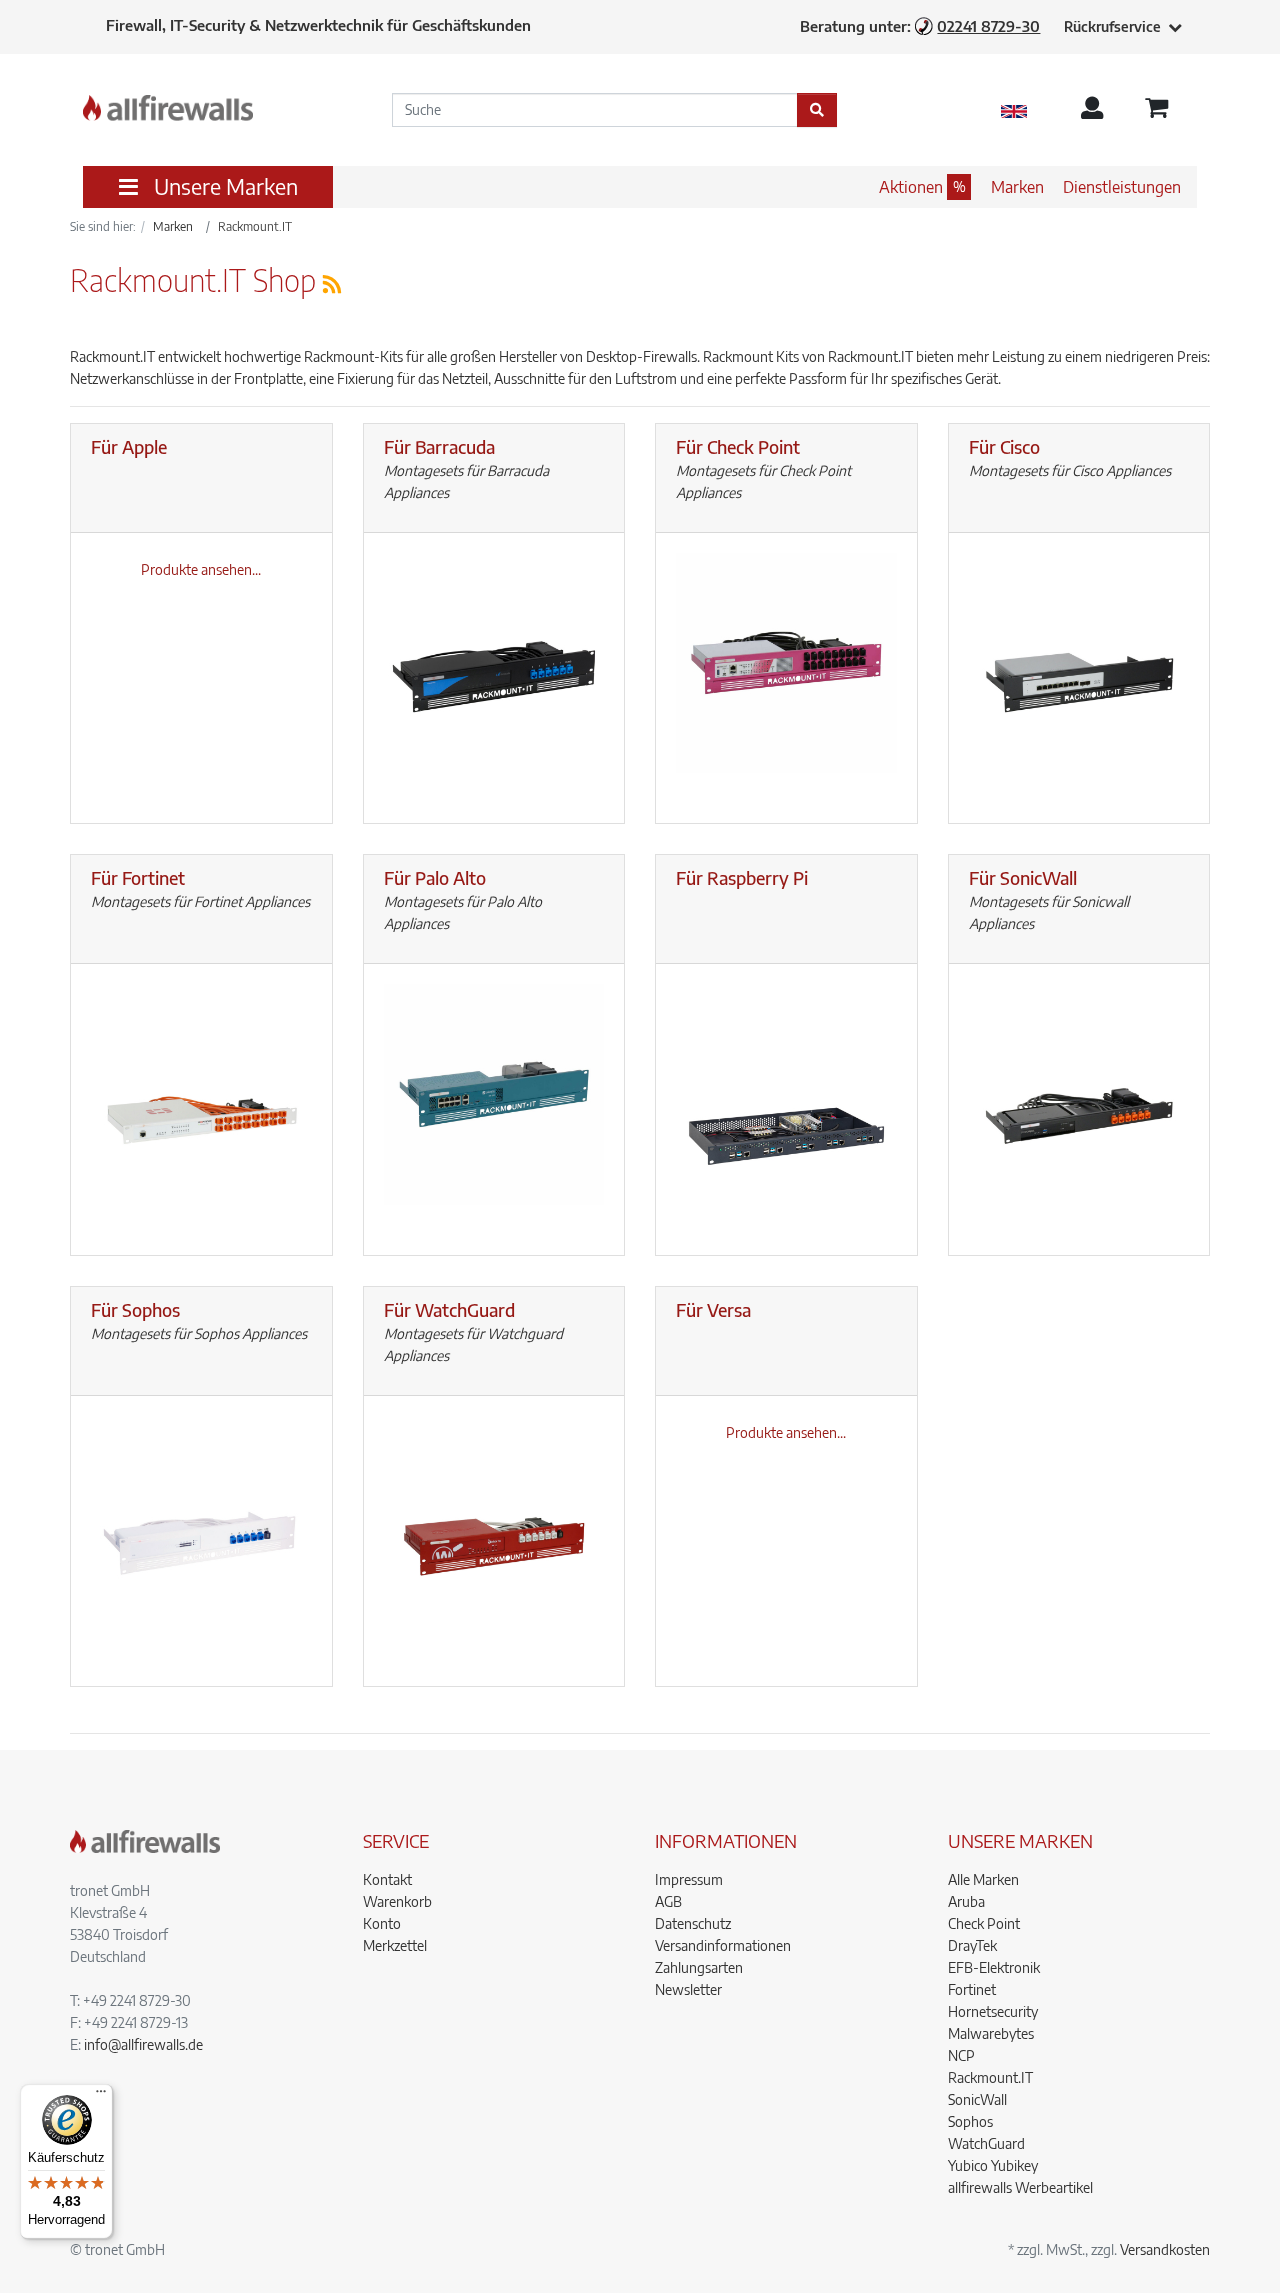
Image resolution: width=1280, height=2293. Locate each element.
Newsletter (688, 1989)
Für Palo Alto (435, 878)
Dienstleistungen (1122, 187)
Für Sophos (135, 1310)
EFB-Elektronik (994, 1967)
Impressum (689, 1879)
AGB (668, 1901)
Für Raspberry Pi (742, 878)
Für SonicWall (1023, 878)
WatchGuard (986, 2143)
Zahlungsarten (699, 1967)
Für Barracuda (439, 447)
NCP (961, 2055)
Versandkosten (1165, 2249)
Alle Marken (983, 1879)
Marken (1017, 187)
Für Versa (713, 1310)
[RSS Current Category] (332, 283)
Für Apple (129, 447)
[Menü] (101, 2096)
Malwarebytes (991, 2033)
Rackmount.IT (990, 2077)
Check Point (984, 1923)
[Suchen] (817, 110)
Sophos (970, 2121)
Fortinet (972, 1989)
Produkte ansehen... (201, 569)
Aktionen (911, 187)
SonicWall (977, 2099)
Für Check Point (738, 447)
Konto (382, 1923)
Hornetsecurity (993, 2011)
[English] (1014, 110)
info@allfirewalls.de (143, 2044)
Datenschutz (693, 1923)
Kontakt (387, 1879)
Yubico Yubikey (993, 2165)
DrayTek (972, 1945)
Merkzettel (395, 1945)
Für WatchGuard (449, 1310)
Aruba (966, 1901)
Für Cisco (1004, 447)
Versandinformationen (723, 1945)
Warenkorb (397, 1901)
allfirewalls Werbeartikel (1020, 2187)
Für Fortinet (138, 878)
